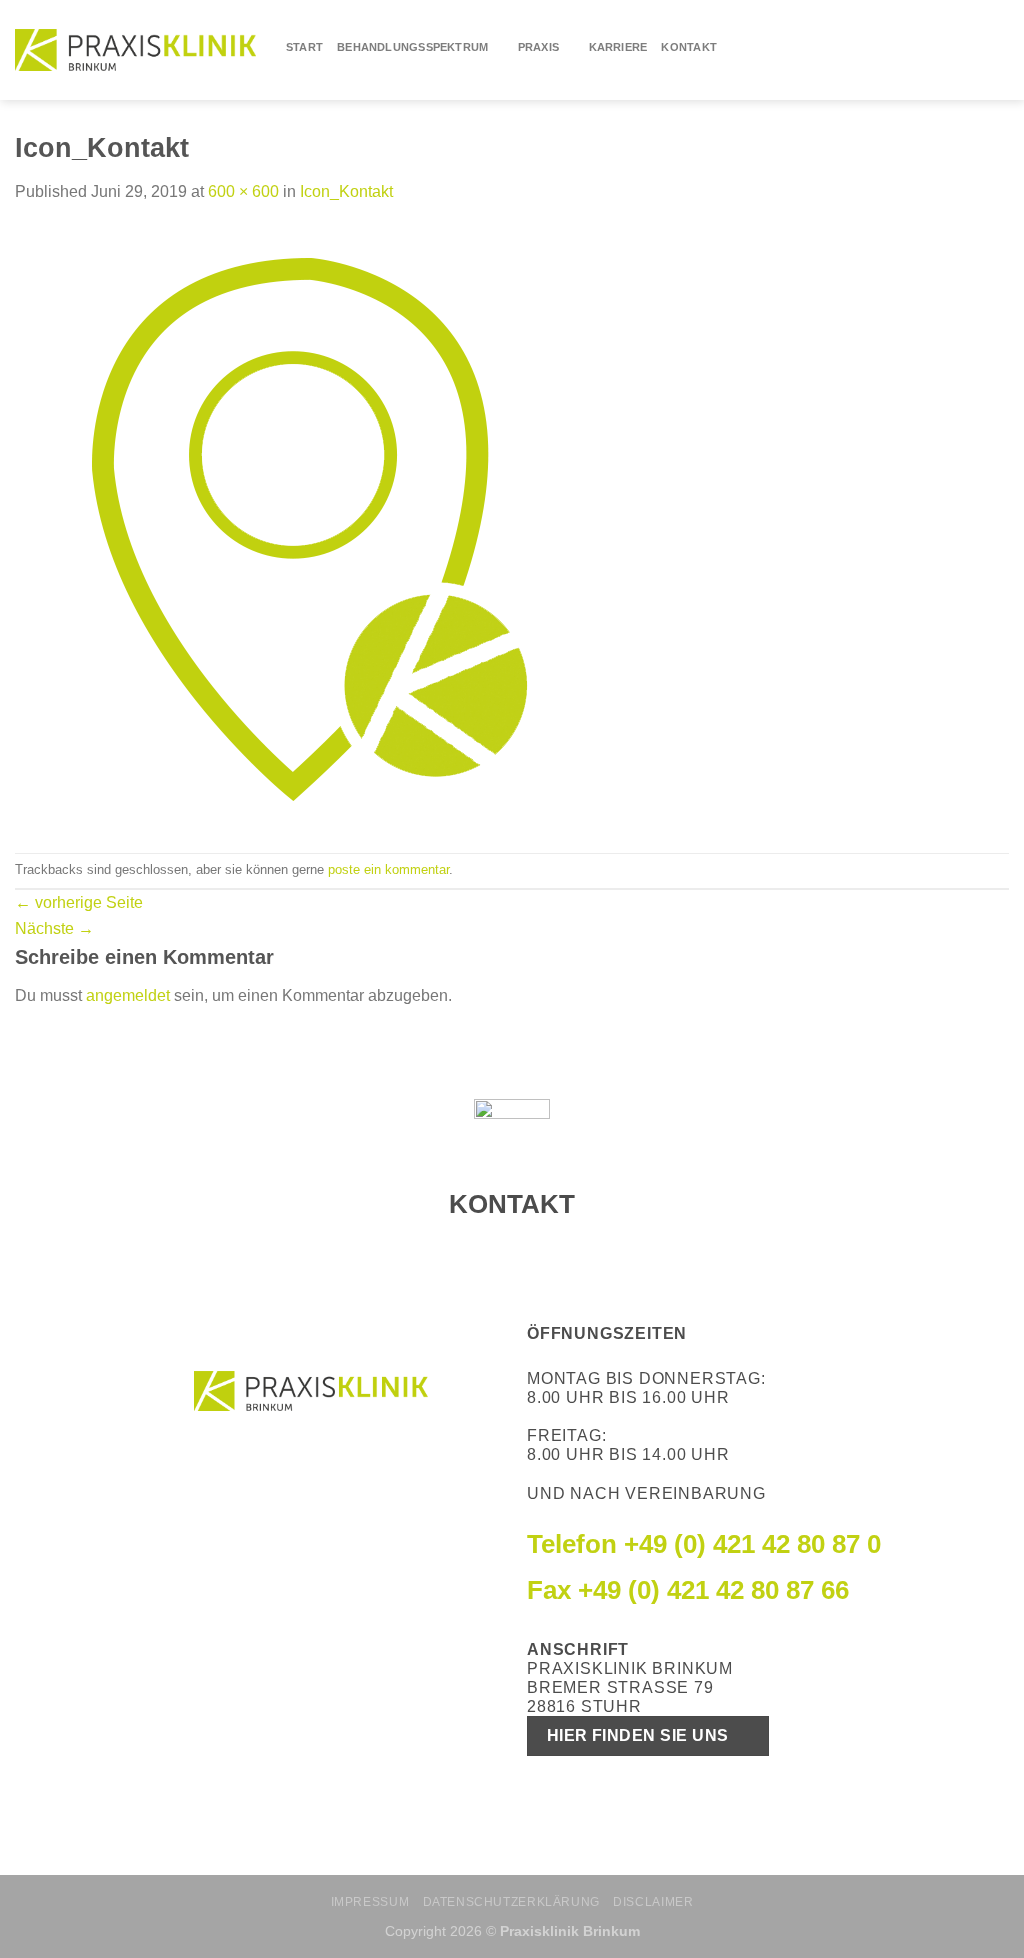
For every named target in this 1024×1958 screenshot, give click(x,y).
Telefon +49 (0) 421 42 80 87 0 (704, 1544)
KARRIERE (618, 47)
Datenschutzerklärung (511, 1902)
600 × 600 (243, 191)
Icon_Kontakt (346, 191)
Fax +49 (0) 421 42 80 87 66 (688, 1590)
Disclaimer (653, 1902)
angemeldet (128, 995)
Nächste (54, 928)
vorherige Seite (79, 902)
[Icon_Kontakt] (315, 527)
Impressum (370, 1902)
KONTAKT (689, 47)
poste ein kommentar (388, 869)
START (304, 47)
